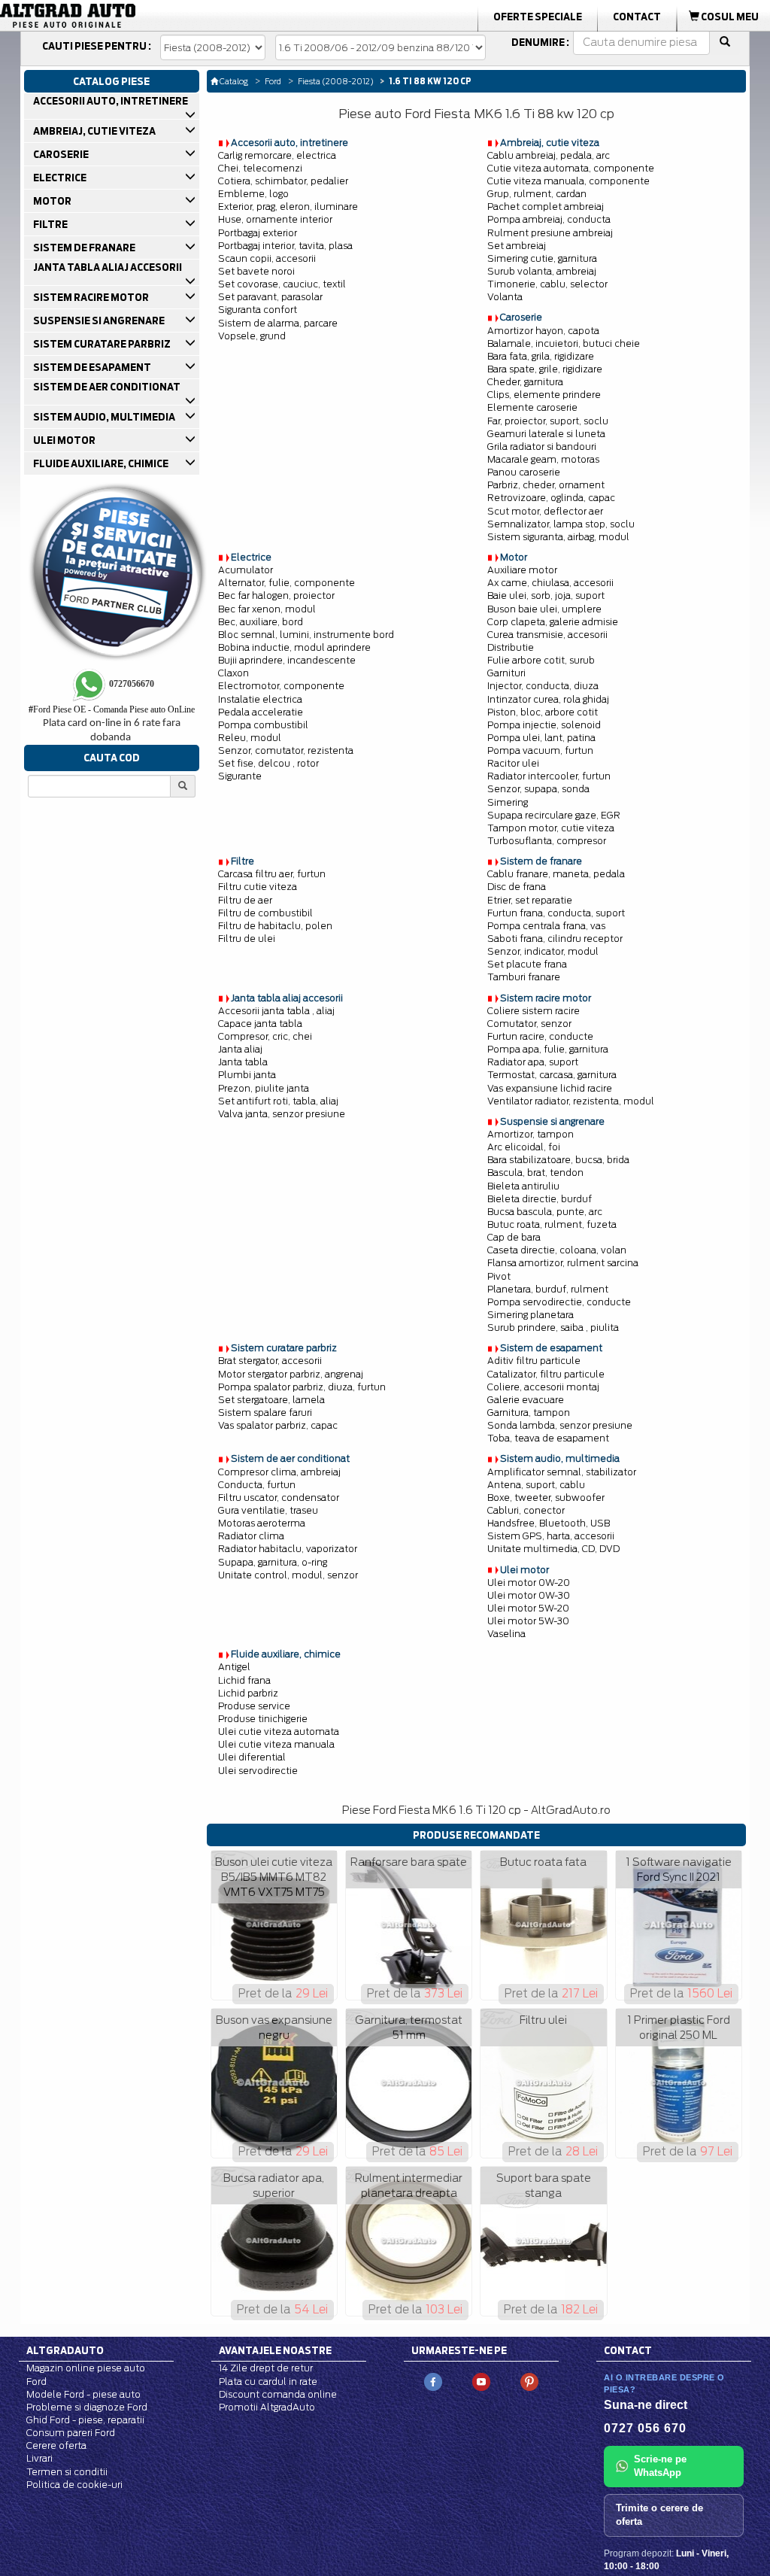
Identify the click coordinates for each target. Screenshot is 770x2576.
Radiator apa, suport (533, 1062)
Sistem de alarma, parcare (278, 323)
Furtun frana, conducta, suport (556, 913)
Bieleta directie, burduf (540, 1199)
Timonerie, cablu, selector (547, 284)
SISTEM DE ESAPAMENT (91, 367)
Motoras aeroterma (262, 1523)
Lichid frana (244, 1680)
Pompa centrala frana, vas (546, 926)
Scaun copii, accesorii (267, 258)
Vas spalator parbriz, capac (278, 1425)
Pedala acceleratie (261, 712)
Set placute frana (527, 964)
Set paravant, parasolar (270, 297)
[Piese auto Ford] (122, 16)
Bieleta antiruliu (523, 1186)
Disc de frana (517, 887)
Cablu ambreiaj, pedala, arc (549, 155)
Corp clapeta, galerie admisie (553, 622)
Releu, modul (250, 738)
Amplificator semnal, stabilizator (562, 1472)
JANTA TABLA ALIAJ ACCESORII (107, 267)
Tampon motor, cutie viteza (551, 828)
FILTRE (50, 224)
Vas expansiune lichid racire (550, 1088)
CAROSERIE (60, 154)
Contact (637, 17)
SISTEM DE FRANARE (83, 248)
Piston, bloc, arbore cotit (543, 712)
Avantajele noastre (275, 2350)
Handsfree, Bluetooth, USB (549, 1523)
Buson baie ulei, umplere (544, 609)
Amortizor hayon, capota (543, 331)
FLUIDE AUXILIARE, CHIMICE (100, 463)
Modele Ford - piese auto (83, 2394)
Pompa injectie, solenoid (544, 725)
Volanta (505, 297)
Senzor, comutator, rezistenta (286, 750)
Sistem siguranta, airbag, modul (558, 537)
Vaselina (506, 1634)
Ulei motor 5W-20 (528, 1608)
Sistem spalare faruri (265, 1413)
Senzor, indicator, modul (543, 951)
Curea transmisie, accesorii (547, 635)
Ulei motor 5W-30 (528, 1621)
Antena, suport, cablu (536, 1485)
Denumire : (540, 42)
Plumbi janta (247, 1075)
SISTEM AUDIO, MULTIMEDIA (103, 417)
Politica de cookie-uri (74, 2485)
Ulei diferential (252, 1757)
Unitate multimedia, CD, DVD (553, 1549)
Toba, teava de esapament (548, 1438)
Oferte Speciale (538, 17)
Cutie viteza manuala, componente (568, 181)
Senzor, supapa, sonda (538, 789)
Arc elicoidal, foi (524, 1147)
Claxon (233, 673)
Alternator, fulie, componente (286, 583)
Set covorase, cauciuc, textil (282, 284)
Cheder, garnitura (525, 382)
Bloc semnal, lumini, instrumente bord (306, 635)
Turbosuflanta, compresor (547, 841)
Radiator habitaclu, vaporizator (288, 1549)
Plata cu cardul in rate (268, 2382)
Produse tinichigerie (263, 1719)
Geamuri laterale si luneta (546, 434)
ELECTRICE (59, 178)
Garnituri (506, 673)
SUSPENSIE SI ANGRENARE (98, 320)
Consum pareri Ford (71, 2433)
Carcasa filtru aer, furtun (272, 874)
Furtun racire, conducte (540, 1036)
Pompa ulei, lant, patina (541, 738)
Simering (508, 802)
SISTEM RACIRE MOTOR (90, 297)
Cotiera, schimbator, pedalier (283, 181)
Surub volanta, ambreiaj (542, 271)
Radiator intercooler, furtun (549, 776)
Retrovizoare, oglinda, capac (551, 498)
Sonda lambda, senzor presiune (560, 1425)
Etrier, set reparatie (530, 900)
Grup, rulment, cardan (537, 194)
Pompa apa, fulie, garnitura (548, 1049)
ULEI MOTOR (64, 440)
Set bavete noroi (256, 271)
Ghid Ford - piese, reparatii (85, 2420)
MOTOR (52, 201)
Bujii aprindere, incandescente (287, 660)
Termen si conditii (67, 2472)
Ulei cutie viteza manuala (276, 1744)
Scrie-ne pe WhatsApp (660, 2466)
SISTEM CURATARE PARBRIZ (101, 344)
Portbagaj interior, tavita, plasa (285, 246)
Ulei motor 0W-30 (529, 1595)
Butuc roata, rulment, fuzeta (552, 1224)
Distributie (511, 647)
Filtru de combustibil (265, 913)
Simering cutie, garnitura (542, 258)
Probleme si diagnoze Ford (87, 2407)
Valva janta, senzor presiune (282, 1114)
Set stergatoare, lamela (271, 1400)
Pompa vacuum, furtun (540, 750)
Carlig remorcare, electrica (277, 155)
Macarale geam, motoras (543, 459)
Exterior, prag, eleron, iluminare (288, 207)
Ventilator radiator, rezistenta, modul (571, 1101)
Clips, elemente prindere (544, 395)
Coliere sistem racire (534, 1011)
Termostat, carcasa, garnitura (552, 1075)
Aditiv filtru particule (534, 1361)
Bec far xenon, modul (267, 609)
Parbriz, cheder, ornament (546, 485)
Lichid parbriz (248, 1693)
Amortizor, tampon (531, 1134)
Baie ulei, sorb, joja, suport (546, 595)
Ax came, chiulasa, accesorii (550, 583)
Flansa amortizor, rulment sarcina (563, 1263)
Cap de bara (514, 1237)
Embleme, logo (253, 194)
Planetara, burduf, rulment (548, 1289)
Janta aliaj (240, 1049)
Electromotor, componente (281, 686)
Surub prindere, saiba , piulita (553, 1327)
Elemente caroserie (532, 407)
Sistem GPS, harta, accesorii (551, 1536)
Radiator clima (251, 1536)
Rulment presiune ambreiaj (550, 233)
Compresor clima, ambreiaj (279, 1472)
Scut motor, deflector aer (545, 511)
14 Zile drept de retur (266, 2368)
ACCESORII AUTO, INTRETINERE (110, 101)
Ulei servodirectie (258, 1771)
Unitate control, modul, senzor (288, 1575)
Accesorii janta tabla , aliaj (276, 1011)
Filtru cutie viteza (258, 887)
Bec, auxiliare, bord (261, 622)
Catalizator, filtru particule (546, 1374)
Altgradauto (65, 2350)
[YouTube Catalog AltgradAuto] (481, 2382)
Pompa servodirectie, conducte (559, 1302)
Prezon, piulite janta (264, 1088)
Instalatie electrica (260, 699)
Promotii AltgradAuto (267, 2407)
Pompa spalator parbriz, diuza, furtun (302, 1387)
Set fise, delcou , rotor (268, 763)
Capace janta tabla (260, 1024)
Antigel (234, 1667)
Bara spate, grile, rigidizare (545, 369)
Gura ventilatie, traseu (268, 1510)
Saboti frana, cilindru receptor (555, 939)
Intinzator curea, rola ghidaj (548, 699)
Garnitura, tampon (529, 1413)
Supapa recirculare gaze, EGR (554, 815)
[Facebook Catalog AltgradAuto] (433, 2382)
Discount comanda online (278, 2394)
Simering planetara (531, 1315)
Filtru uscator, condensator (279, 1498)
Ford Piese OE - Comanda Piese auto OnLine (112, 709)
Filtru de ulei (247, 939)
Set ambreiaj (517, 246)
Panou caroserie (524, 472)
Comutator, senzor (529, 1024)
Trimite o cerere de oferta (659, 2515)
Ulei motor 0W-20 (529, 1583)
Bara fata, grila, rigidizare (541, 356)
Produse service (254, 1706)
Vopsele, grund (252, 336)
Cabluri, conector (526, 1510)
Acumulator (246, 570)
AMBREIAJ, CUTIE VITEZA (94, 131)
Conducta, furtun (257, 1485)
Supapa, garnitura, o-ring (273, 1562)
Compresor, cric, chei (265, 1036)
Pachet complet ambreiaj (546, 207)
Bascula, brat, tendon (535, 1173)
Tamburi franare (524, 977)
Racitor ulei (513, 763)
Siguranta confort (258, 310)
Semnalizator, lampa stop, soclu (561, 524)
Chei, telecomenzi (260, 168)
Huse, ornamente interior (275, 219)
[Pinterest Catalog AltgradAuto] (529, 2382)
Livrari (39, 2458)
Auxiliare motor (522, 570)
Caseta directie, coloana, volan (557, 1250)
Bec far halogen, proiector (276, 595)
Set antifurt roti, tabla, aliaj (278, 1101)
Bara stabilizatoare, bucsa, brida (558, 1160)
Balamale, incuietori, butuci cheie (564, 343)
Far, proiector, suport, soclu (548, 421)
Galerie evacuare (526, 1400)
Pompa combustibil (263, 725)
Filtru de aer (245, 900)
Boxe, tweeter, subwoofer (546, 1498)
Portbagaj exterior (258, 233)
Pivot (499, 1276)
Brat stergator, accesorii (270, 1361)
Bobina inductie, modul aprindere (294, 647)
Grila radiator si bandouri (542, 447)
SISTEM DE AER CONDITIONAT (106, 387)
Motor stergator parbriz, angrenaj (291, 1374)
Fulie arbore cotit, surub (541, 660)
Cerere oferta (56, 2445)
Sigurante (240, 776)
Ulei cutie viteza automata (279, 1732)
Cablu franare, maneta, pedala (556, 874)
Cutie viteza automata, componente (571, 168)
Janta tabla (243, 1062)
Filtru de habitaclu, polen (275, 926)
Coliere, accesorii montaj (543, 1387)
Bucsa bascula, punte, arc (545, 1212)
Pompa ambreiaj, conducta (549, 219)
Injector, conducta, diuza (543, 686)
